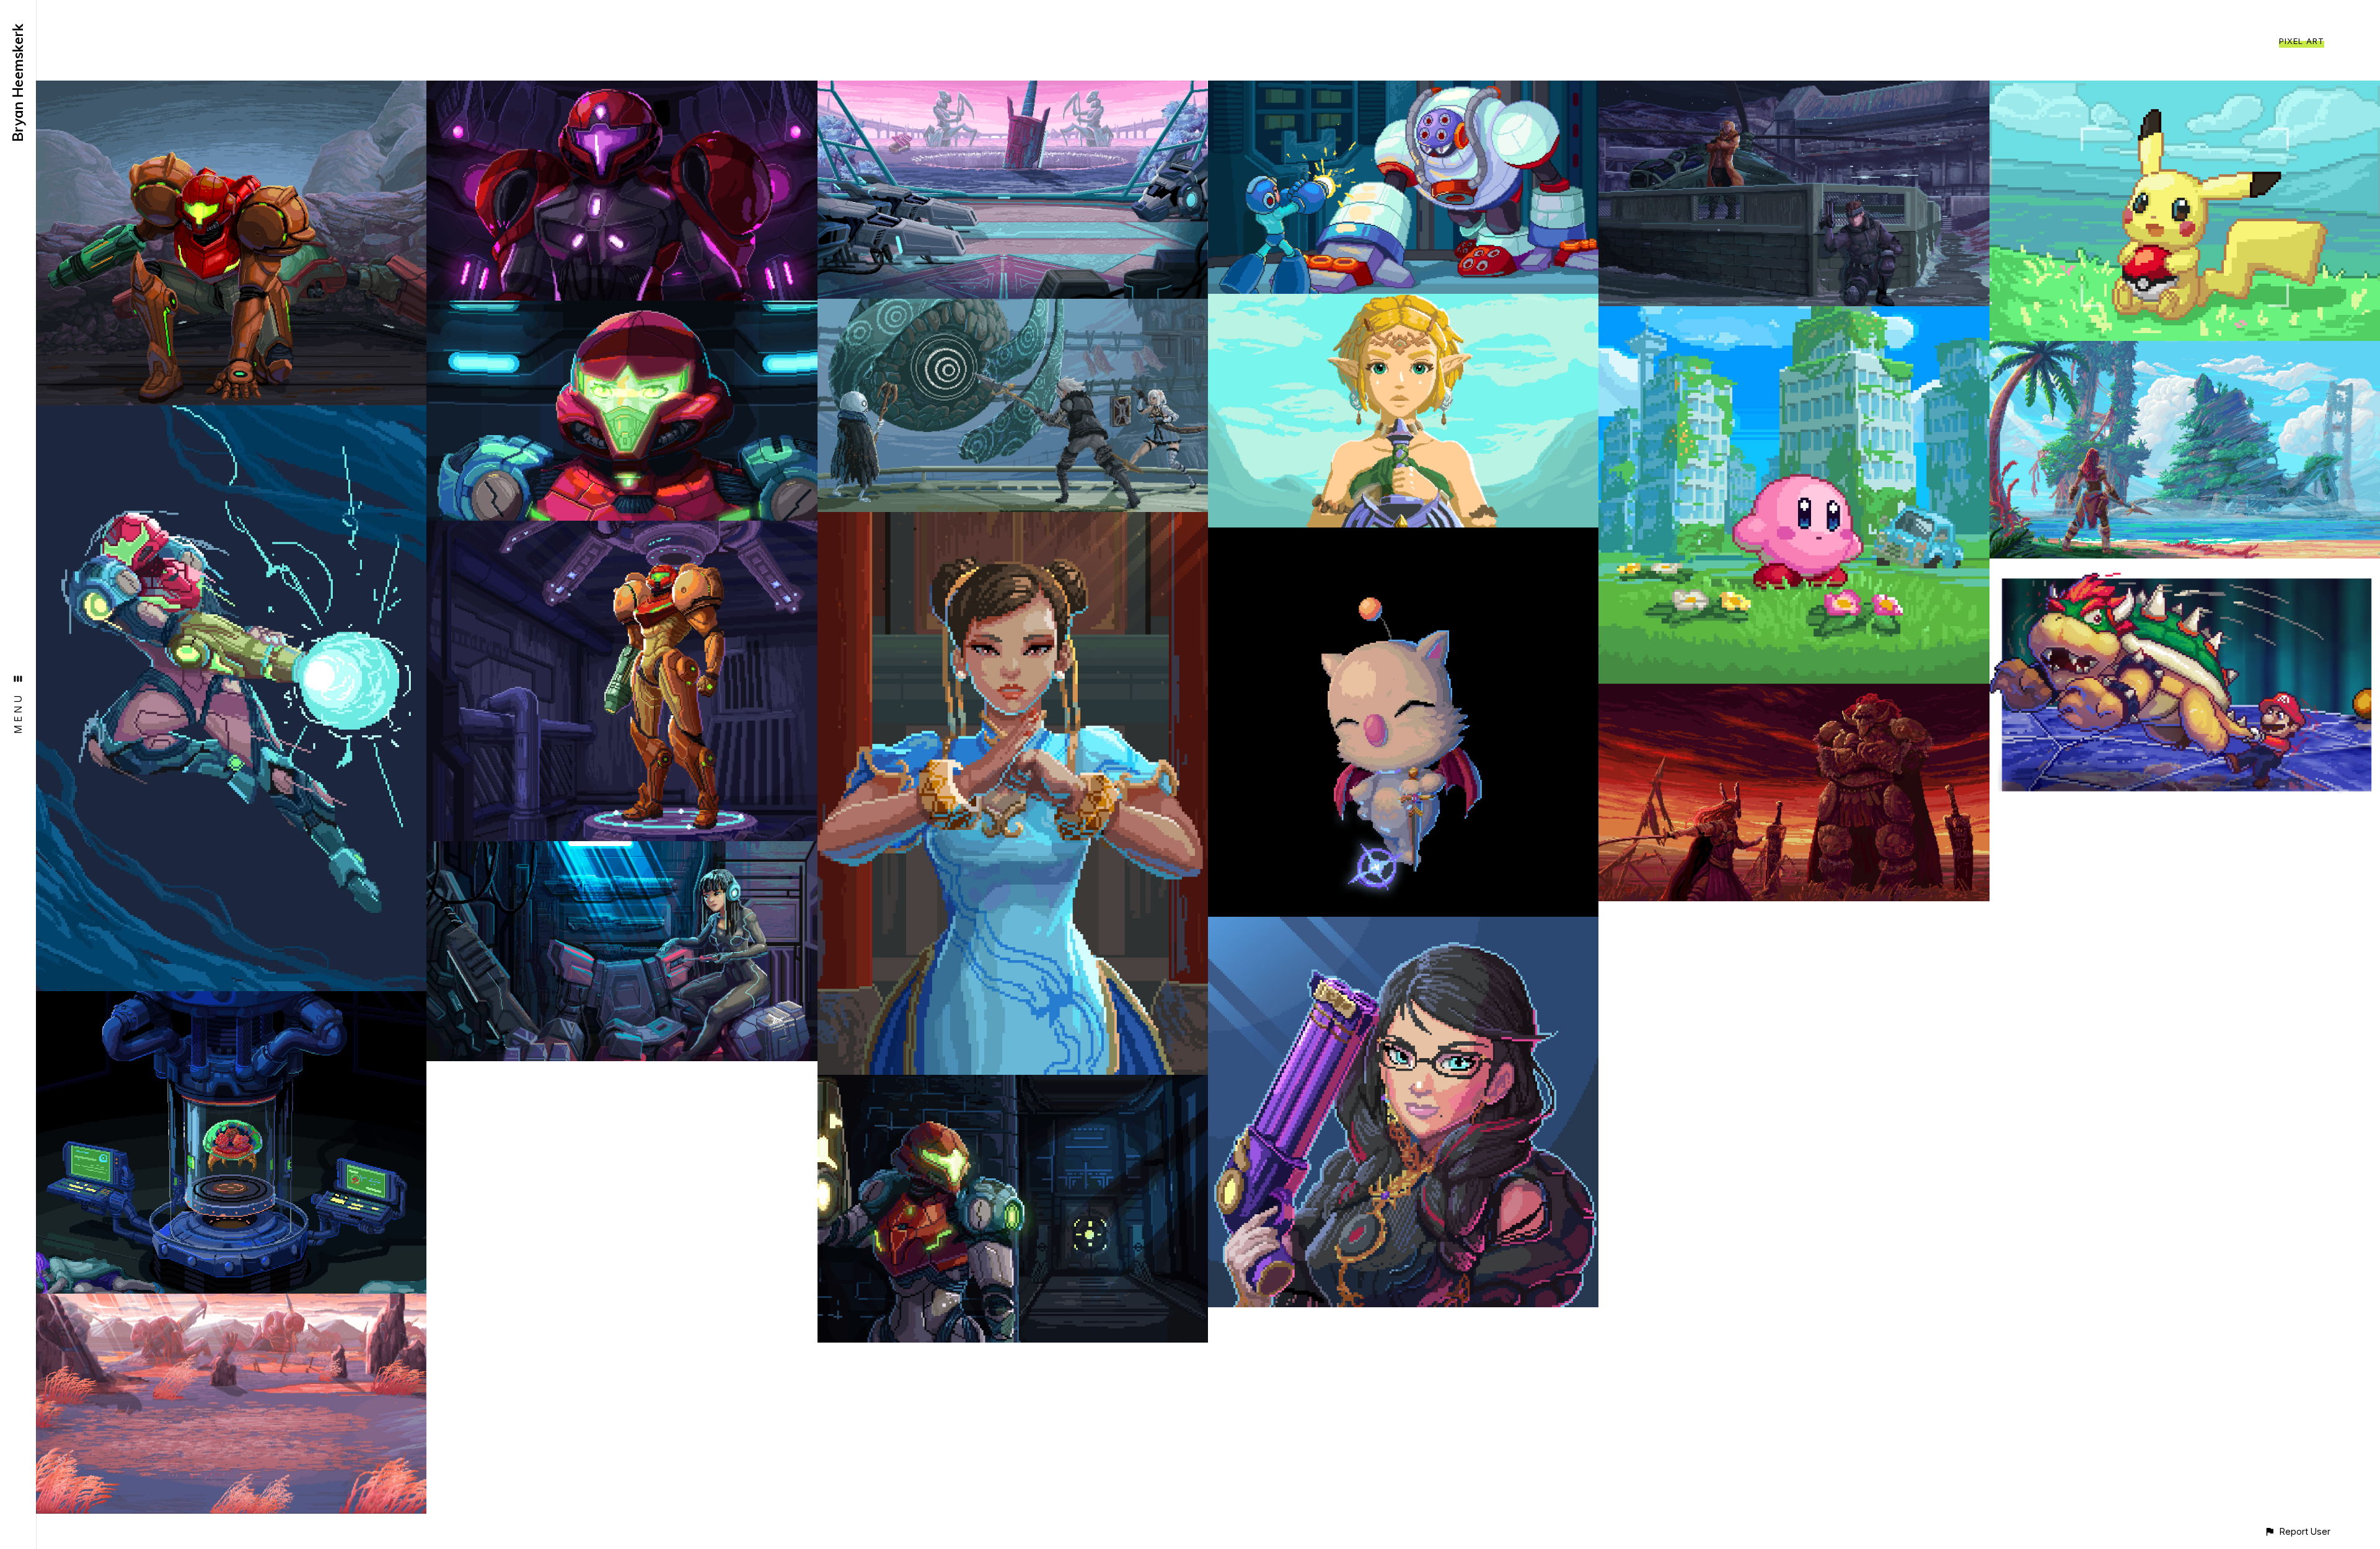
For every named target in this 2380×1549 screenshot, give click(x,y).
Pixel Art (2302, 41)
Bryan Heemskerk (18, 83)
